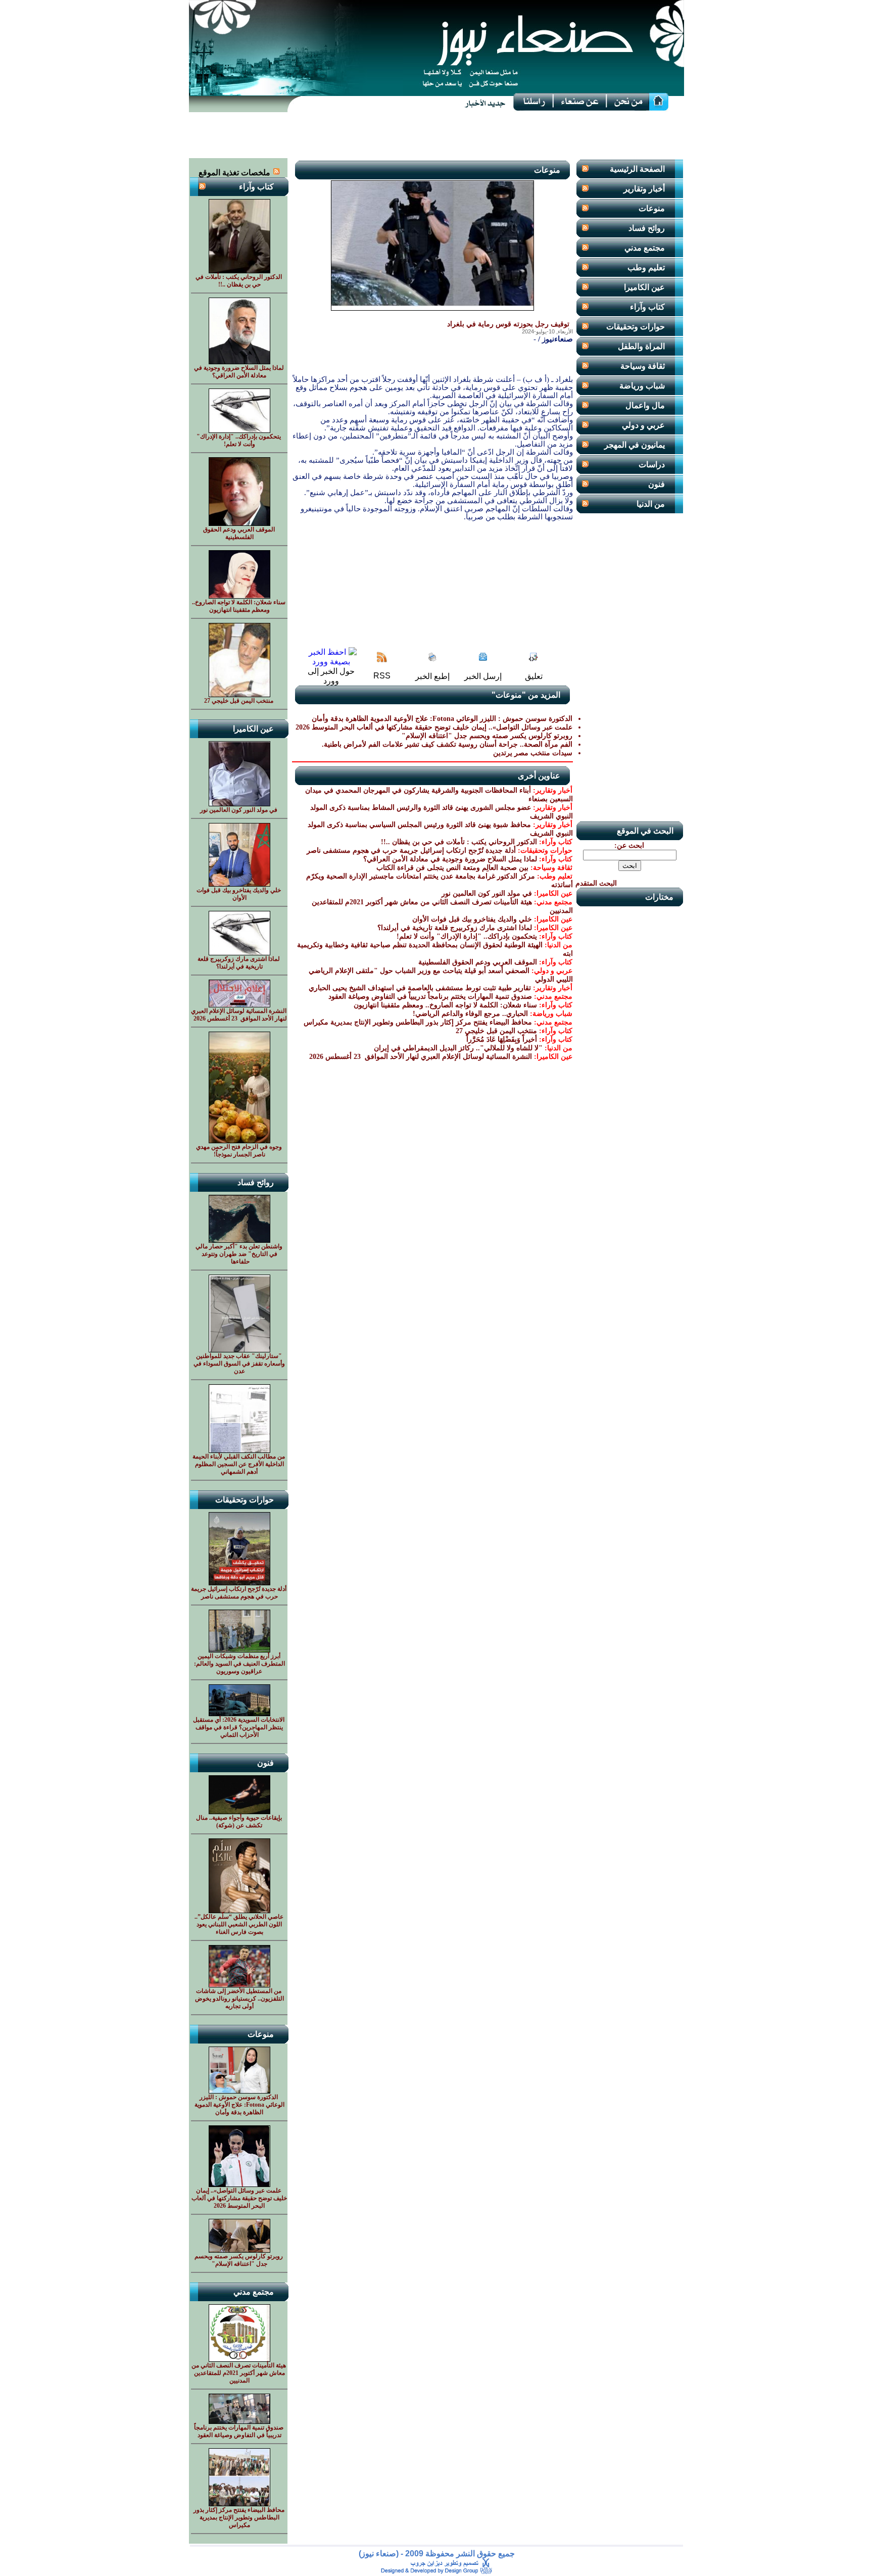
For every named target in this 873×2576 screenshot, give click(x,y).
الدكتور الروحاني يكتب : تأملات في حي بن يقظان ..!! (459, 842)
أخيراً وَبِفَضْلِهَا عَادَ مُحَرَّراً (502, 1039)
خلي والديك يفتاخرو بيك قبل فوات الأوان (472, 919)
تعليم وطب (646, 268)
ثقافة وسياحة (643, 366)
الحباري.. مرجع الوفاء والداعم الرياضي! (470, 1014)
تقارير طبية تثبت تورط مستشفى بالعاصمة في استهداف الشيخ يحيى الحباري (420, 988)
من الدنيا (651, 504)
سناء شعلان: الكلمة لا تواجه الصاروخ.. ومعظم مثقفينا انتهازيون (445, 1005)
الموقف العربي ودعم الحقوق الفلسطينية (478, 962)
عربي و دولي (643, 425)
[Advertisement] (437, 135)
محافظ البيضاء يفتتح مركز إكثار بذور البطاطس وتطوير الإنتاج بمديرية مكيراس (418, 1022)
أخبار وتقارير (644, 189)
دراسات (652, 465)
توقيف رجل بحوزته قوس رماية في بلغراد (508, 324)
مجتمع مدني (645, 248)
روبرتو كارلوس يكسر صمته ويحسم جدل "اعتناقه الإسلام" (487, 736)
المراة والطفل (641, 346)
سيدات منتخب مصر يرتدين (533, 753)
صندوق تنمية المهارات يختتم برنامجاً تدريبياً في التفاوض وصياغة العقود (430, 997)
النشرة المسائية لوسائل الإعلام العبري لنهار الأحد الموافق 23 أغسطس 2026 (420, 1057)
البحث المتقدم (596, 883)
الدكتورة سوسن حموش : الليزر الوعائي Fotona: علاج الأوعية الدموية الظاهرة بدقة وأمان (442, 719)
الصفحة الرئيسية (637, 169)
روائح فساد (647, 228)
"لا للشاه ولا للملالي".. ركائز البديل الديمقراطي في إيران (458, 1048)
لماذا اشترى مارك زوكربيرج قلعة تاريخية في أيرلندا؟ (455, 928)
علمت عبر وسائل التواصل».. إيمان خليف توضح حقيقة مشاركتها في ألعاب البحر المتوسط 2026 (434, 727)
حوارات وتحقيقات (636, 327)
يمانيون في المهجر (635, 445)
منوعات (652, 208)
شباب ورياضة (642, 386)
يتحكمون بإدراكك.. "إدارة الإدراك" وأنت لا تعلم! (467, 936)
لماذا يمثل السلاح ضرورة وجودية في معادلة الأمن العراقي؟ (450, 859)
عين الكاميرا (644, 287)
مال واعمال (645, 405)
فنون (657, 484)
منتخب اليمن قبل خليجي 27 (496, 1031)
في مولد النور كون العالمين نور (487, 893)
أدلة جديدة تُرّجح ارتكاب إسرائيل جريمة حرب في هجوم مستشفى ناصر (411, 850)
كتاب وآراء (647, 307)
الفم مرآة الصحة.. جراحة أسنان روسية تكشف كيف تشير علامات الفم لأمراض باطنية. (447, 744)
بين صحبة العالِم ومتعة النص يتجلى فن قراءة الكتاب (452, 868)
